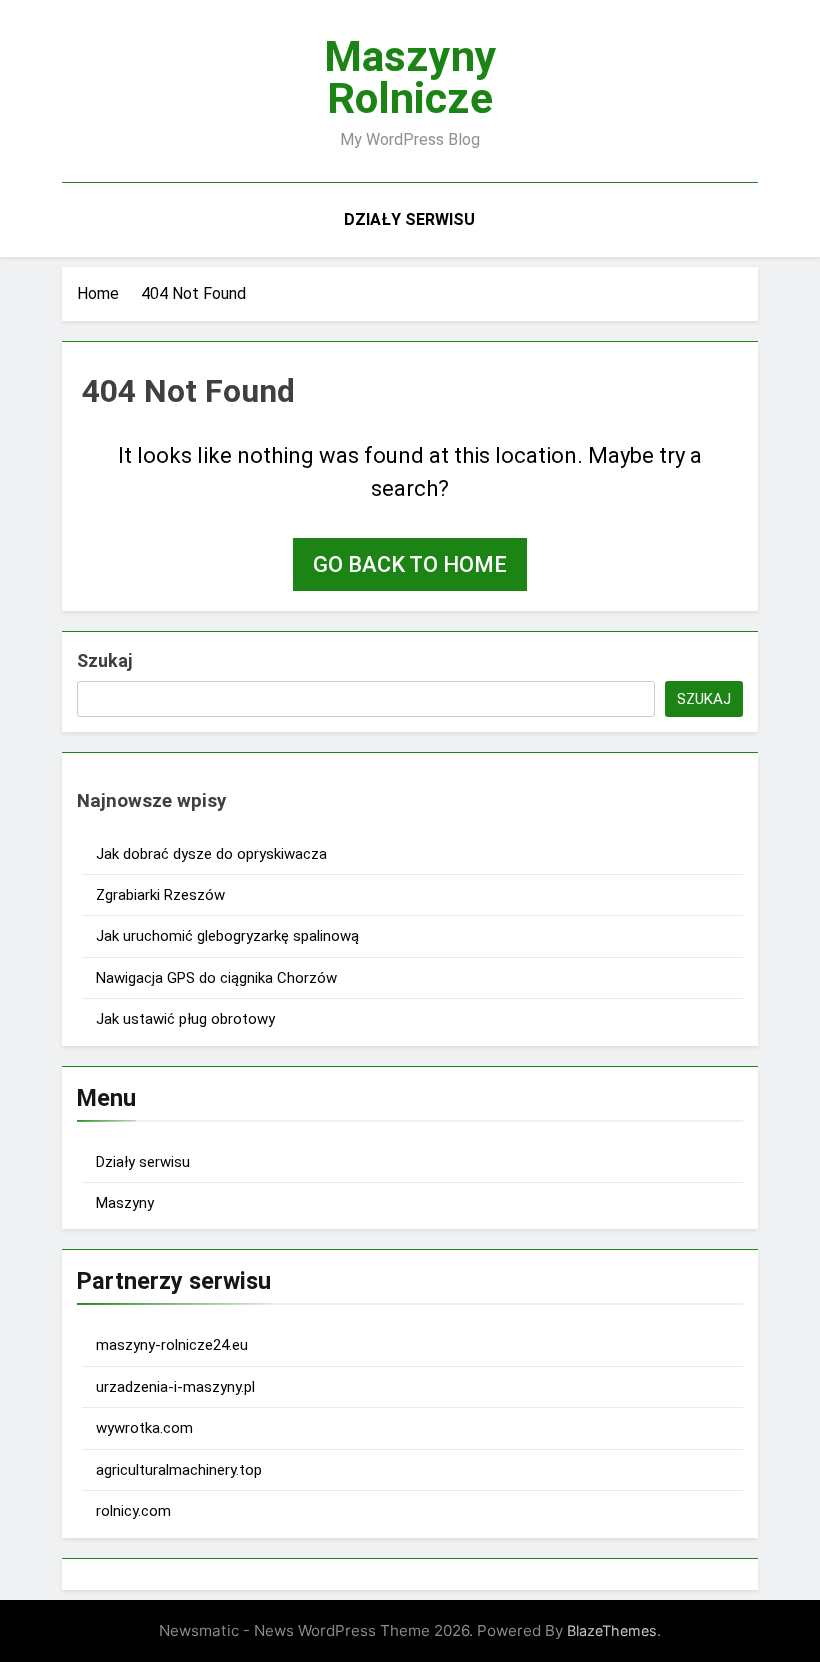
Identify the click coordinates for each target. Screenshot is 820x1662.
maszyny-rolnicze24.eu (172, 1345)
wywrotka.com (144, 1428)
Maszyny (125, 1203)
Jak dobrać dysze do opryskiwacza (211, 854)
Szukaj (104, 660)
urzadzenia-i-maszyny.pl (175, 1387)
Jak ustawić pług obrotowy (185, 1019)
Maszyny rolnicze (410, 77)
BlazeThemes (612, 1630)
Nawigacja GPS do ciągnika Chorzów (216, 978)
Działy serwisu (409, 219)
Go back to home (410, 564)
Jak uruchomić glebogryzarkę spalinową (227, 936)
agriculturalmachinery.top (179, 1470)
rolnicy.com (133, 1511)
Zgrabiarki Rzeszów (160, 895)
